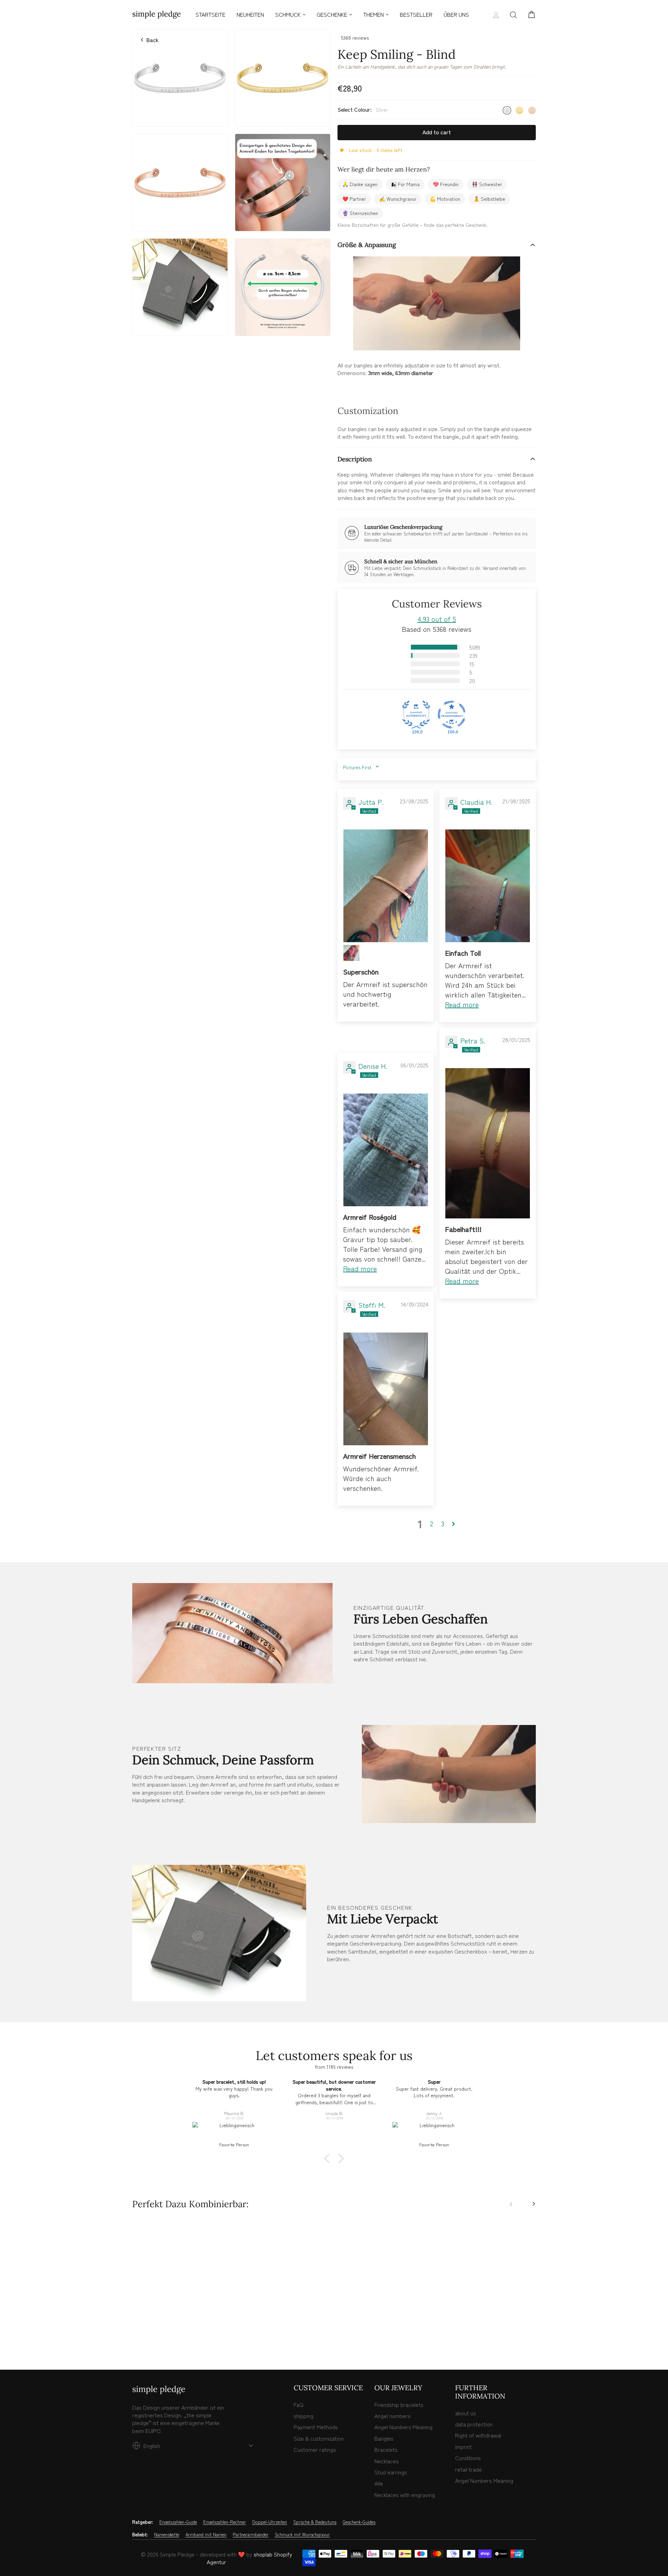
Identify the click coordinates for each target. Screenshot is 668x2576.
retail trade (468, 2469)
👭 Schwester (487, 184)
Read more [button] (462, 1004)
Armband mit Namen (206, 2535)
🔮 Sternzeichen (360, 213)
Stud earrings (391, 2472)
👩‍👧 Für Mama (405, 184)
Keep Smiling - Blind (180, 2307)
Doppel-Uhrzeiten (270, 2522)
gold (519, 110)
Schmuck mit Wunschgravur (302, 2535)
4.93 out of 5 (437, 619)
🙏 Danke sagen (360, 184)
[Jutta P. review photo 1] (386, 886)
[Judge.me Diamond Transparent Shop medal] (452, 715)
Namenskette (167, 2535)
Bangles (384, 2438)
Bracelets (386, 2449)
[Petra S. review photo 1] (488, 1143)
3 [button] (443, 1524)
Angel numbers (392, 2416)
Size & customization (319, 2438)
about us (466, 2413)
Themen (373, 14)
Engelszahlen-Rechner (225, 2522)
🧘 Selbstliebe (489, 199)
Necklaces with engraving (405, 2495)
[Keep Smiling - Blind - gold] (144, 2335)
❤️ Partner (354, 199)
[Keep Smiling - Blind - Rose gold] (151, 2335)
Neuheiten (250, 14)
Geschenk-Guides (359, 2522)
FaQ (299, 2404)
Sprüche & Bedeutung (315, 2522)
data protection (474, 2424)
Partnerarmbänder (251, 2535)
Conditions (468, 2458)
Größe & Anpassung (367, 245)
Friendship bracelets (399, 2404)
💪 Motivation (445, 199)
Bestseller (416, 14)
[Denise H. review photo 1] (386, 1150)
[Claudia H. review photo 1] (488, 886)
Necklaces (387, 2461)
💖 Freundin (446, 184)
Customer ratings (315, 2449)
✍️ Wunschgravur (398, 199)
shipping (304, 2416)
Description (355, 459)
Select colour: (363, 109)
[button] (399, 647)
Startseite (210, 14)
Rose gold (532, 110)
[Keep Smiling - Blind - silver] (136, 2335)
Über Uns (456, 14)
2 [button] (432, 1524)
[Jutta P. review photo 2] (351, 953)
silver (507, 110)
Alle (379, 2483)
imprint (463, 2447)
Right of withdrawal (478, 2435)
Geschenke (332, 14)
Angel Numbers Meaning (403, 2427)
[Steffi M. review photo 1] (386, 1389)
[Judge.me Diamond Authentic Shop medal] (416, 715)
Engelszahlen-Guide (178, 2522)
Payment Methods (316, 2427)
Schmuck (288, 14)
